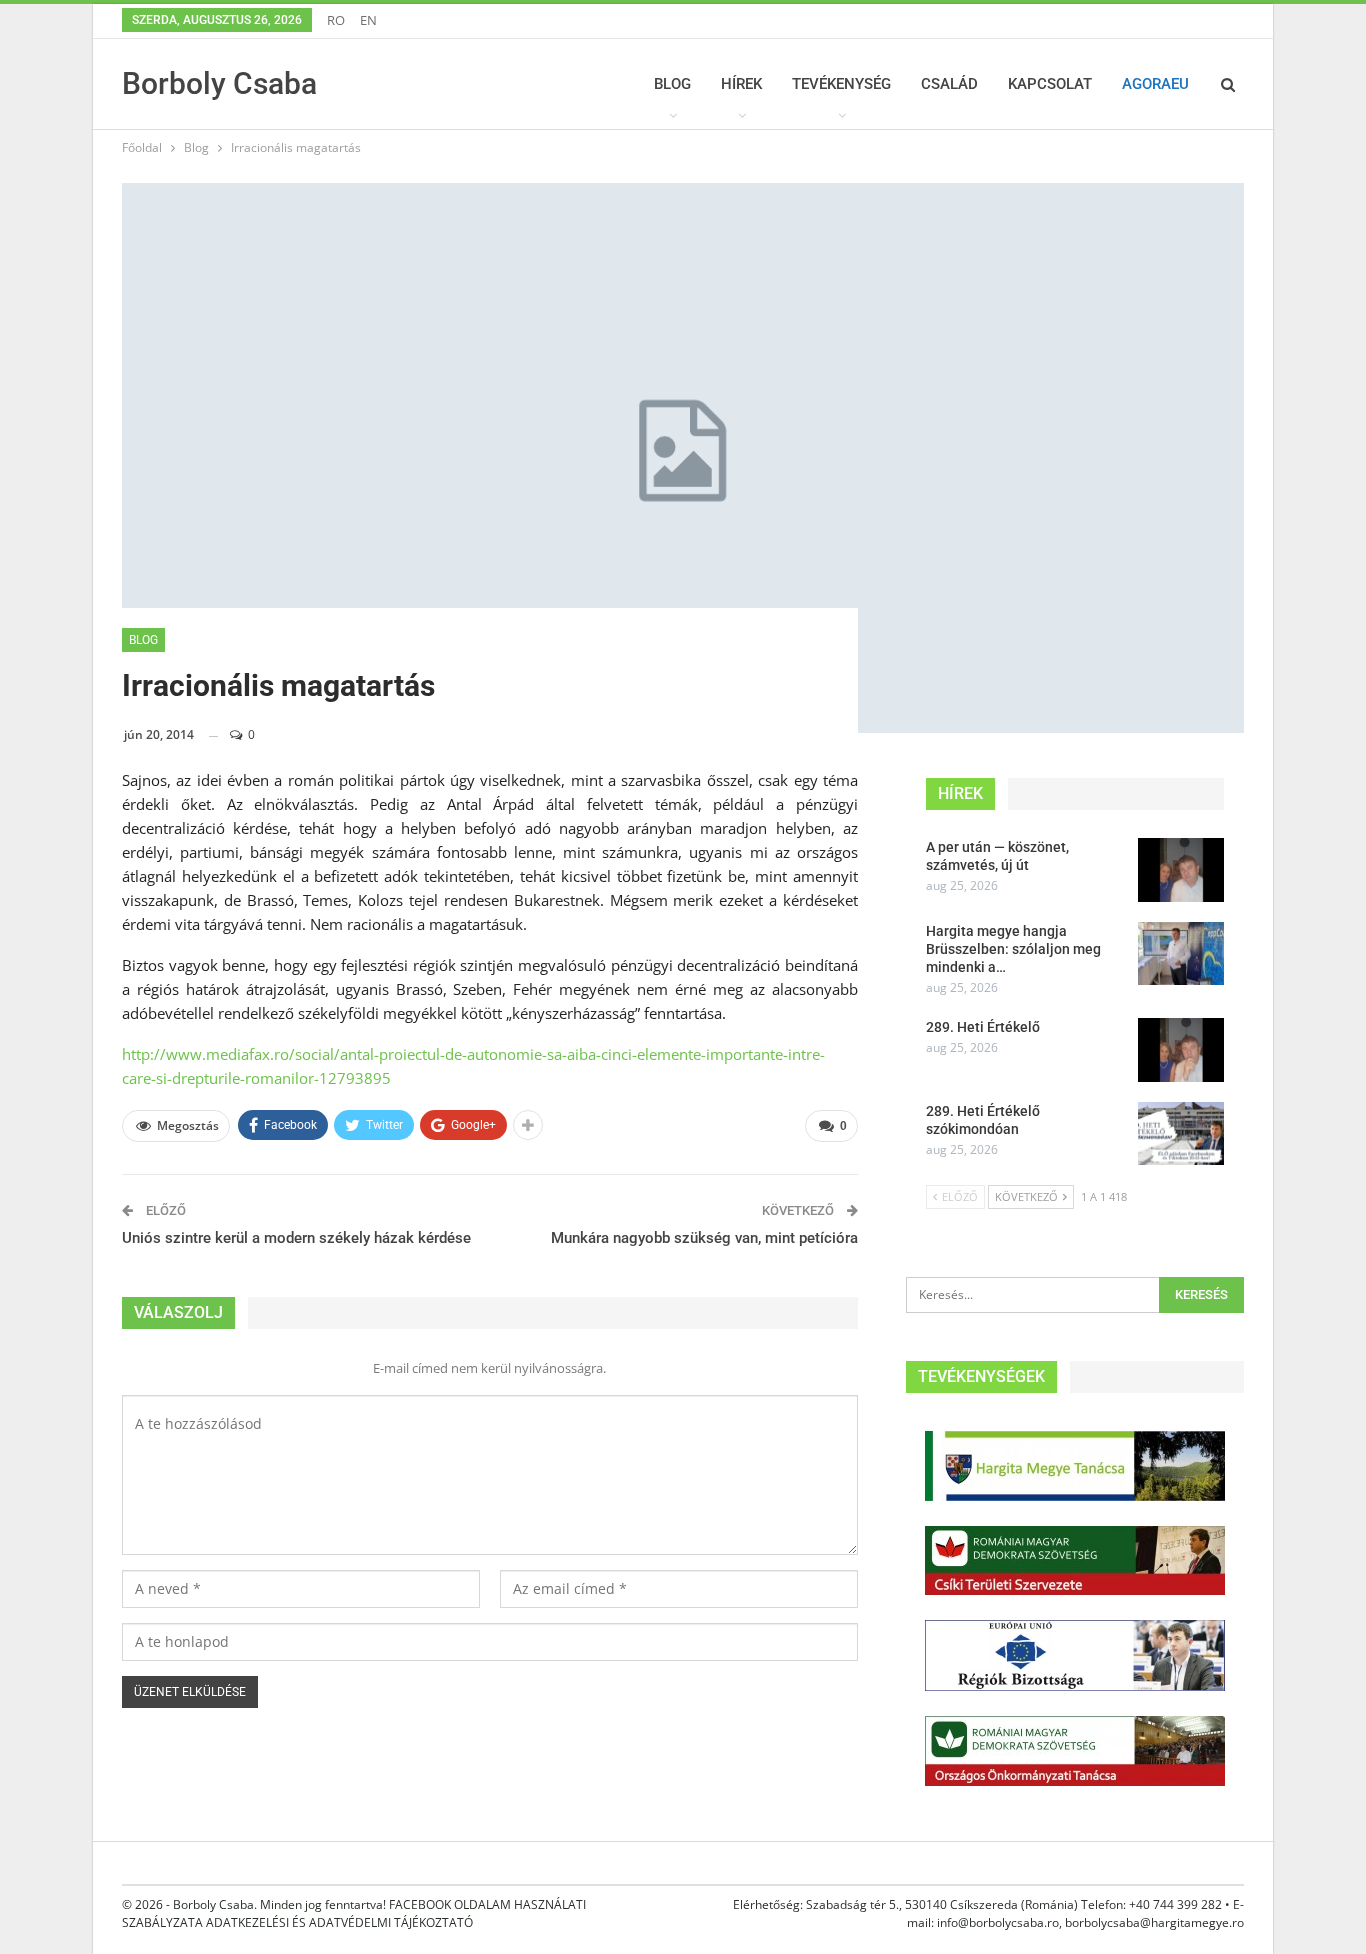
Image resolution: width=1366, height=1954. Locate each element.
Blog (672, 84)
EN (368, 20)
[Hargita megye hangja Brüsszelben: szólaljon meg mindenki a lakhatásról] (1181, 954)
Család (949, 84)
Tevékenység (841, 84)
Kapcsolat (1050, 84)
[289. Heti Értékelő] (1181, 1050)
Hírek (741, 84)
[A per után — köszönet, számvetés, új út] (1181, 870)
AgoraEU (1155, 84)
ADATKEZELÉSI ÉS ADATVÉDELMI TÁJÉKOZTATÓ (339, 1922)
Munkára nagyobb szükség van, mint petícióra (704, 1238)
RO (336, 20)
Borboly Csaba (219, 83)
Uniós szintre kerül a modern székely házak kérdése (296, 1238)
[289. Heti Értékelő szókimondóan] (1181, 1134)
